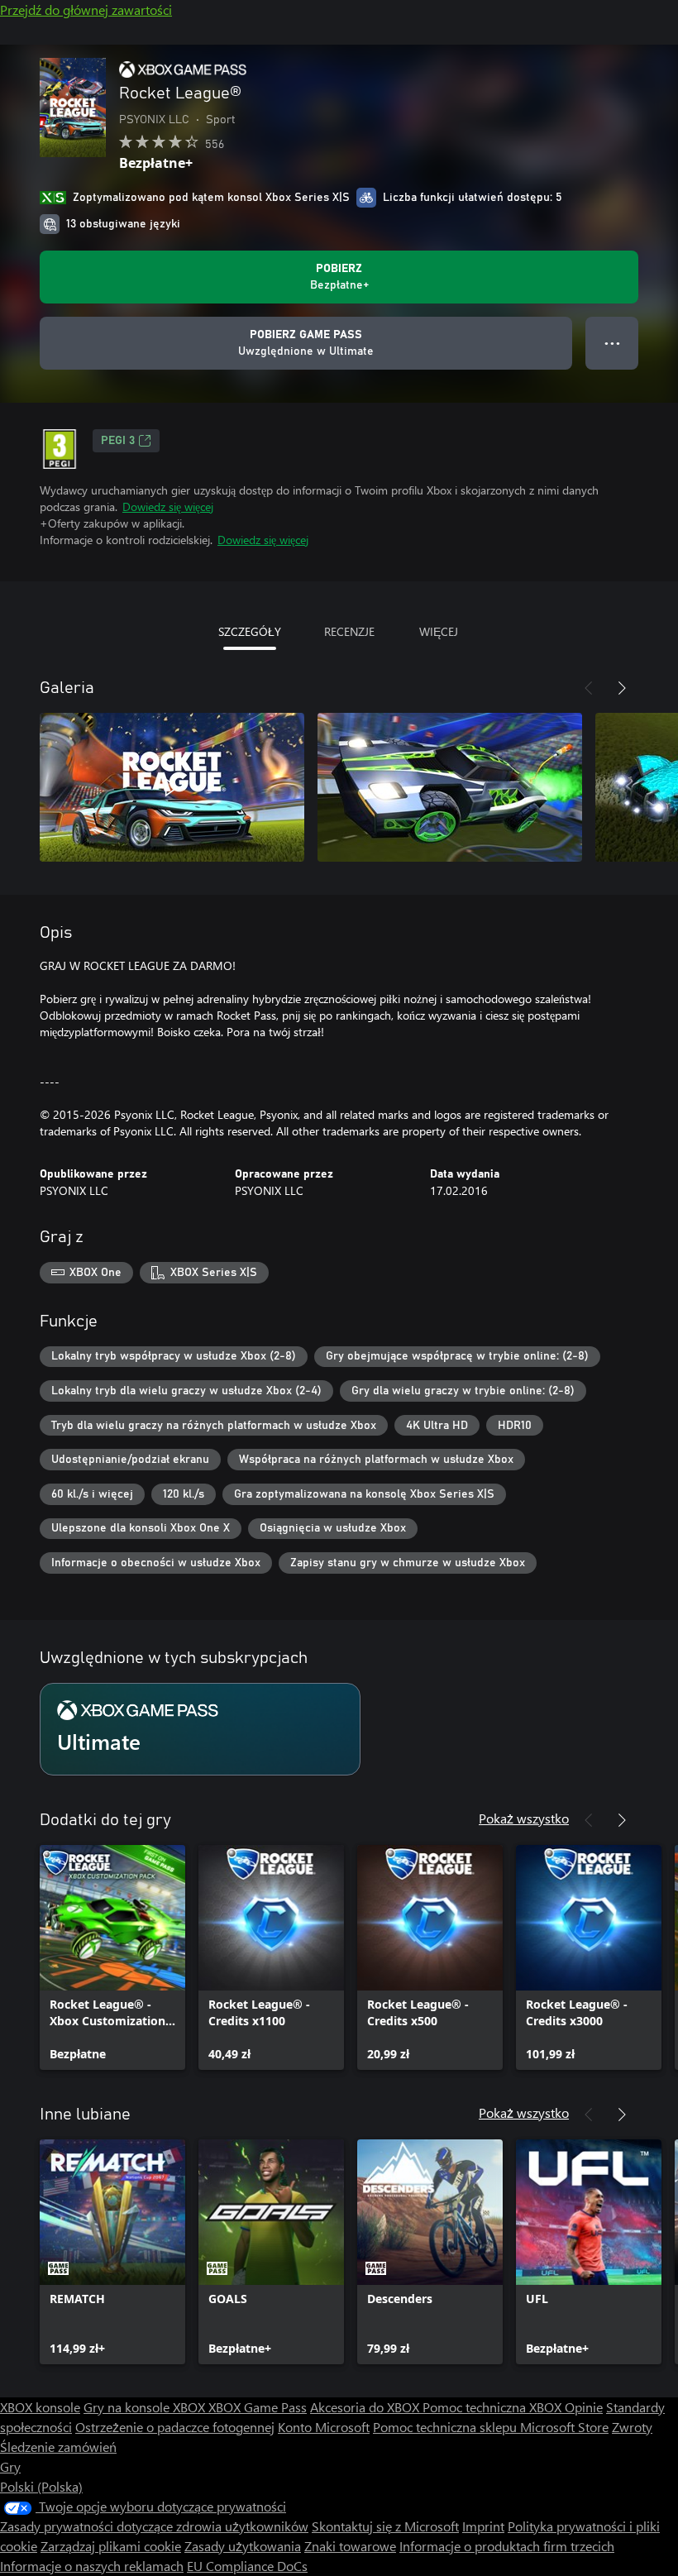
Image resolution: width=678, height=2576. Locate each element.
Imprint (483, 2526)
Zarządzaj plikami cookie (111, 2546)
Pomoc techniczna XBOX (494, 2407)
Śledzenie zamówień (58, 2447)
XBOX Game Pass (258, 2407)
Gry (10, 2466)
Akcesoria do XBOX (366, 2407)
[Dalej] (622, 688)
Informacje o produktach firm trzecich (507, 2546)
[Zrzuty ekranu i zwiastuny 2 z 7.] (450, 787)
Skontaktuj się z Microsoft (385, 2526)
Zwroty (632, 2427)
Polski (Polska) (41, 2486)
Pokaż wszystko (524, 1818)
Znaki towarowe (350, 2546)
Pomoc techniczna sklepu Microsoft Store (491, 2427)
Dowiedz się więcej (168, 507)
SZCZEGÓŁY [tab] (250, 631)
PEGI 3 (118, 441)
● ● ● (612, 343)
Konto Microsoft (324, 2427)
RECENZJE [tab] (349, 631)
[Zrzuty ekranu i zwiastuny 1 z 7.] (172, 787)
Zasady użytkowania (243, 2546)
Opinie (584, 2407)
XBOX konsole (40, 2407)
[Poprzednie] (589, 688)
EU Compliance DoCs (247, 2566)
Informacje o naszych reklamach (92, 2566)
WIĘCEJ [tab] (439, 631)
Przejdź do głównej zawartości (86, 10)
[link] (112, 1957)
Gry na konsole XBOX (146, 2407)
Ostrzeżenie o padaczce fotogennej (175, 2427)
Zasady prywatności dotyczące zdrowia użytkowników (154, 2526)
